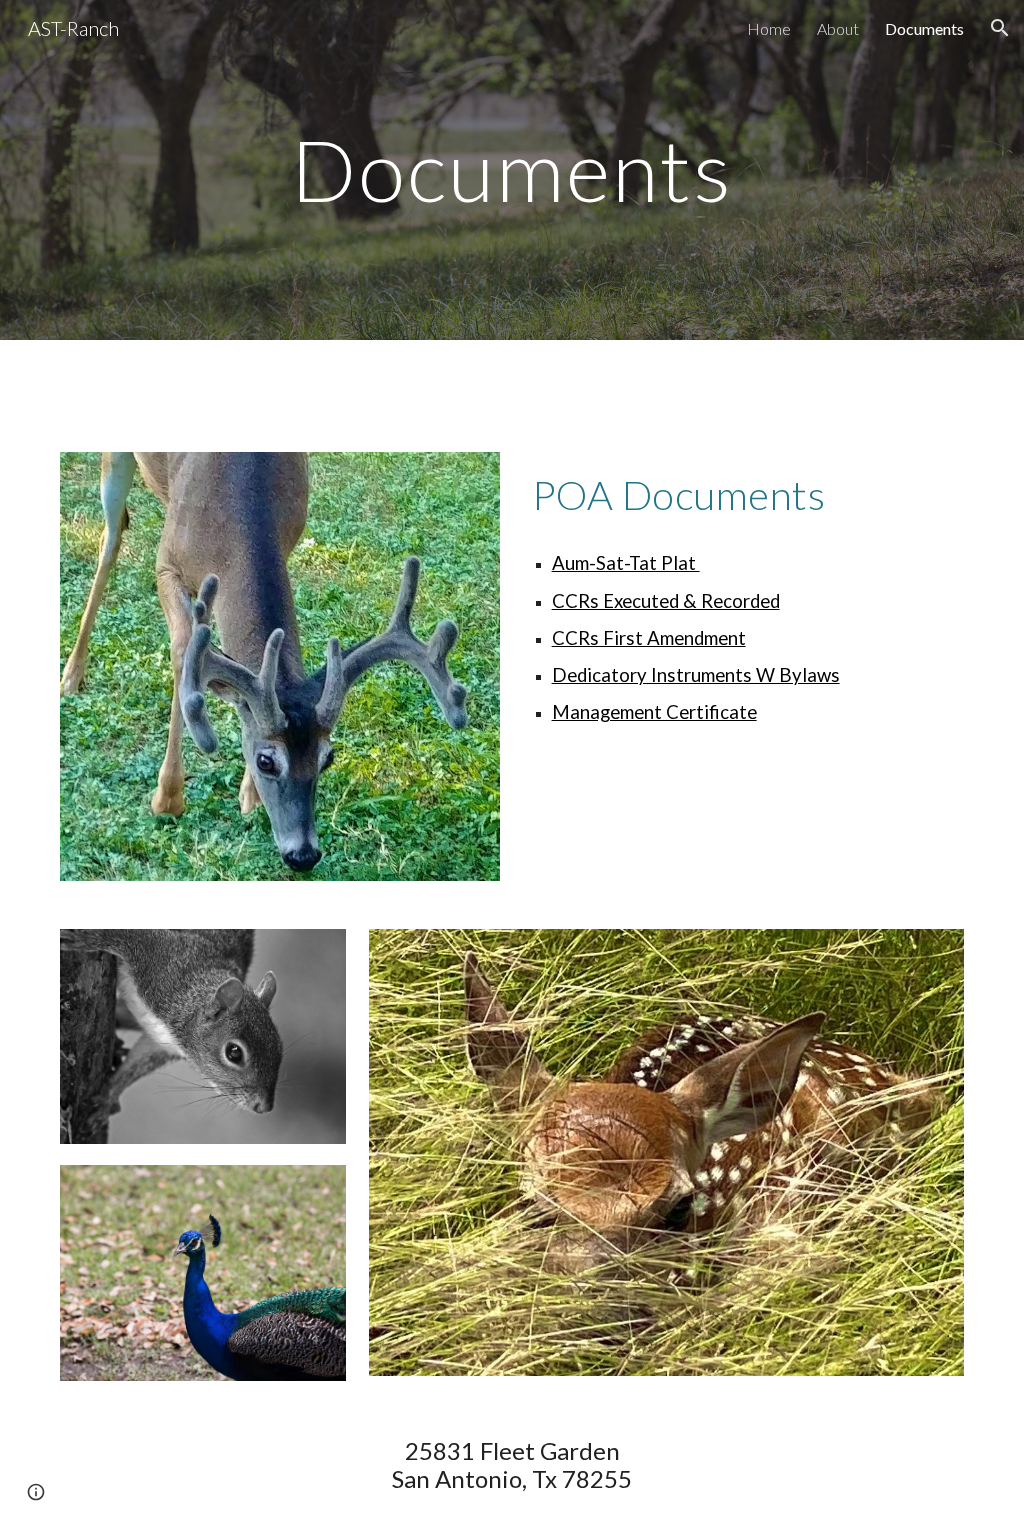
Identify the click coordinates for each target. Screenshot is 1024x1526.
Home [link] (769, 28)
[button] (1000, 28)
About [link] (838, 28)
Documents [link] (924, 28)
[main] (511, 169)
